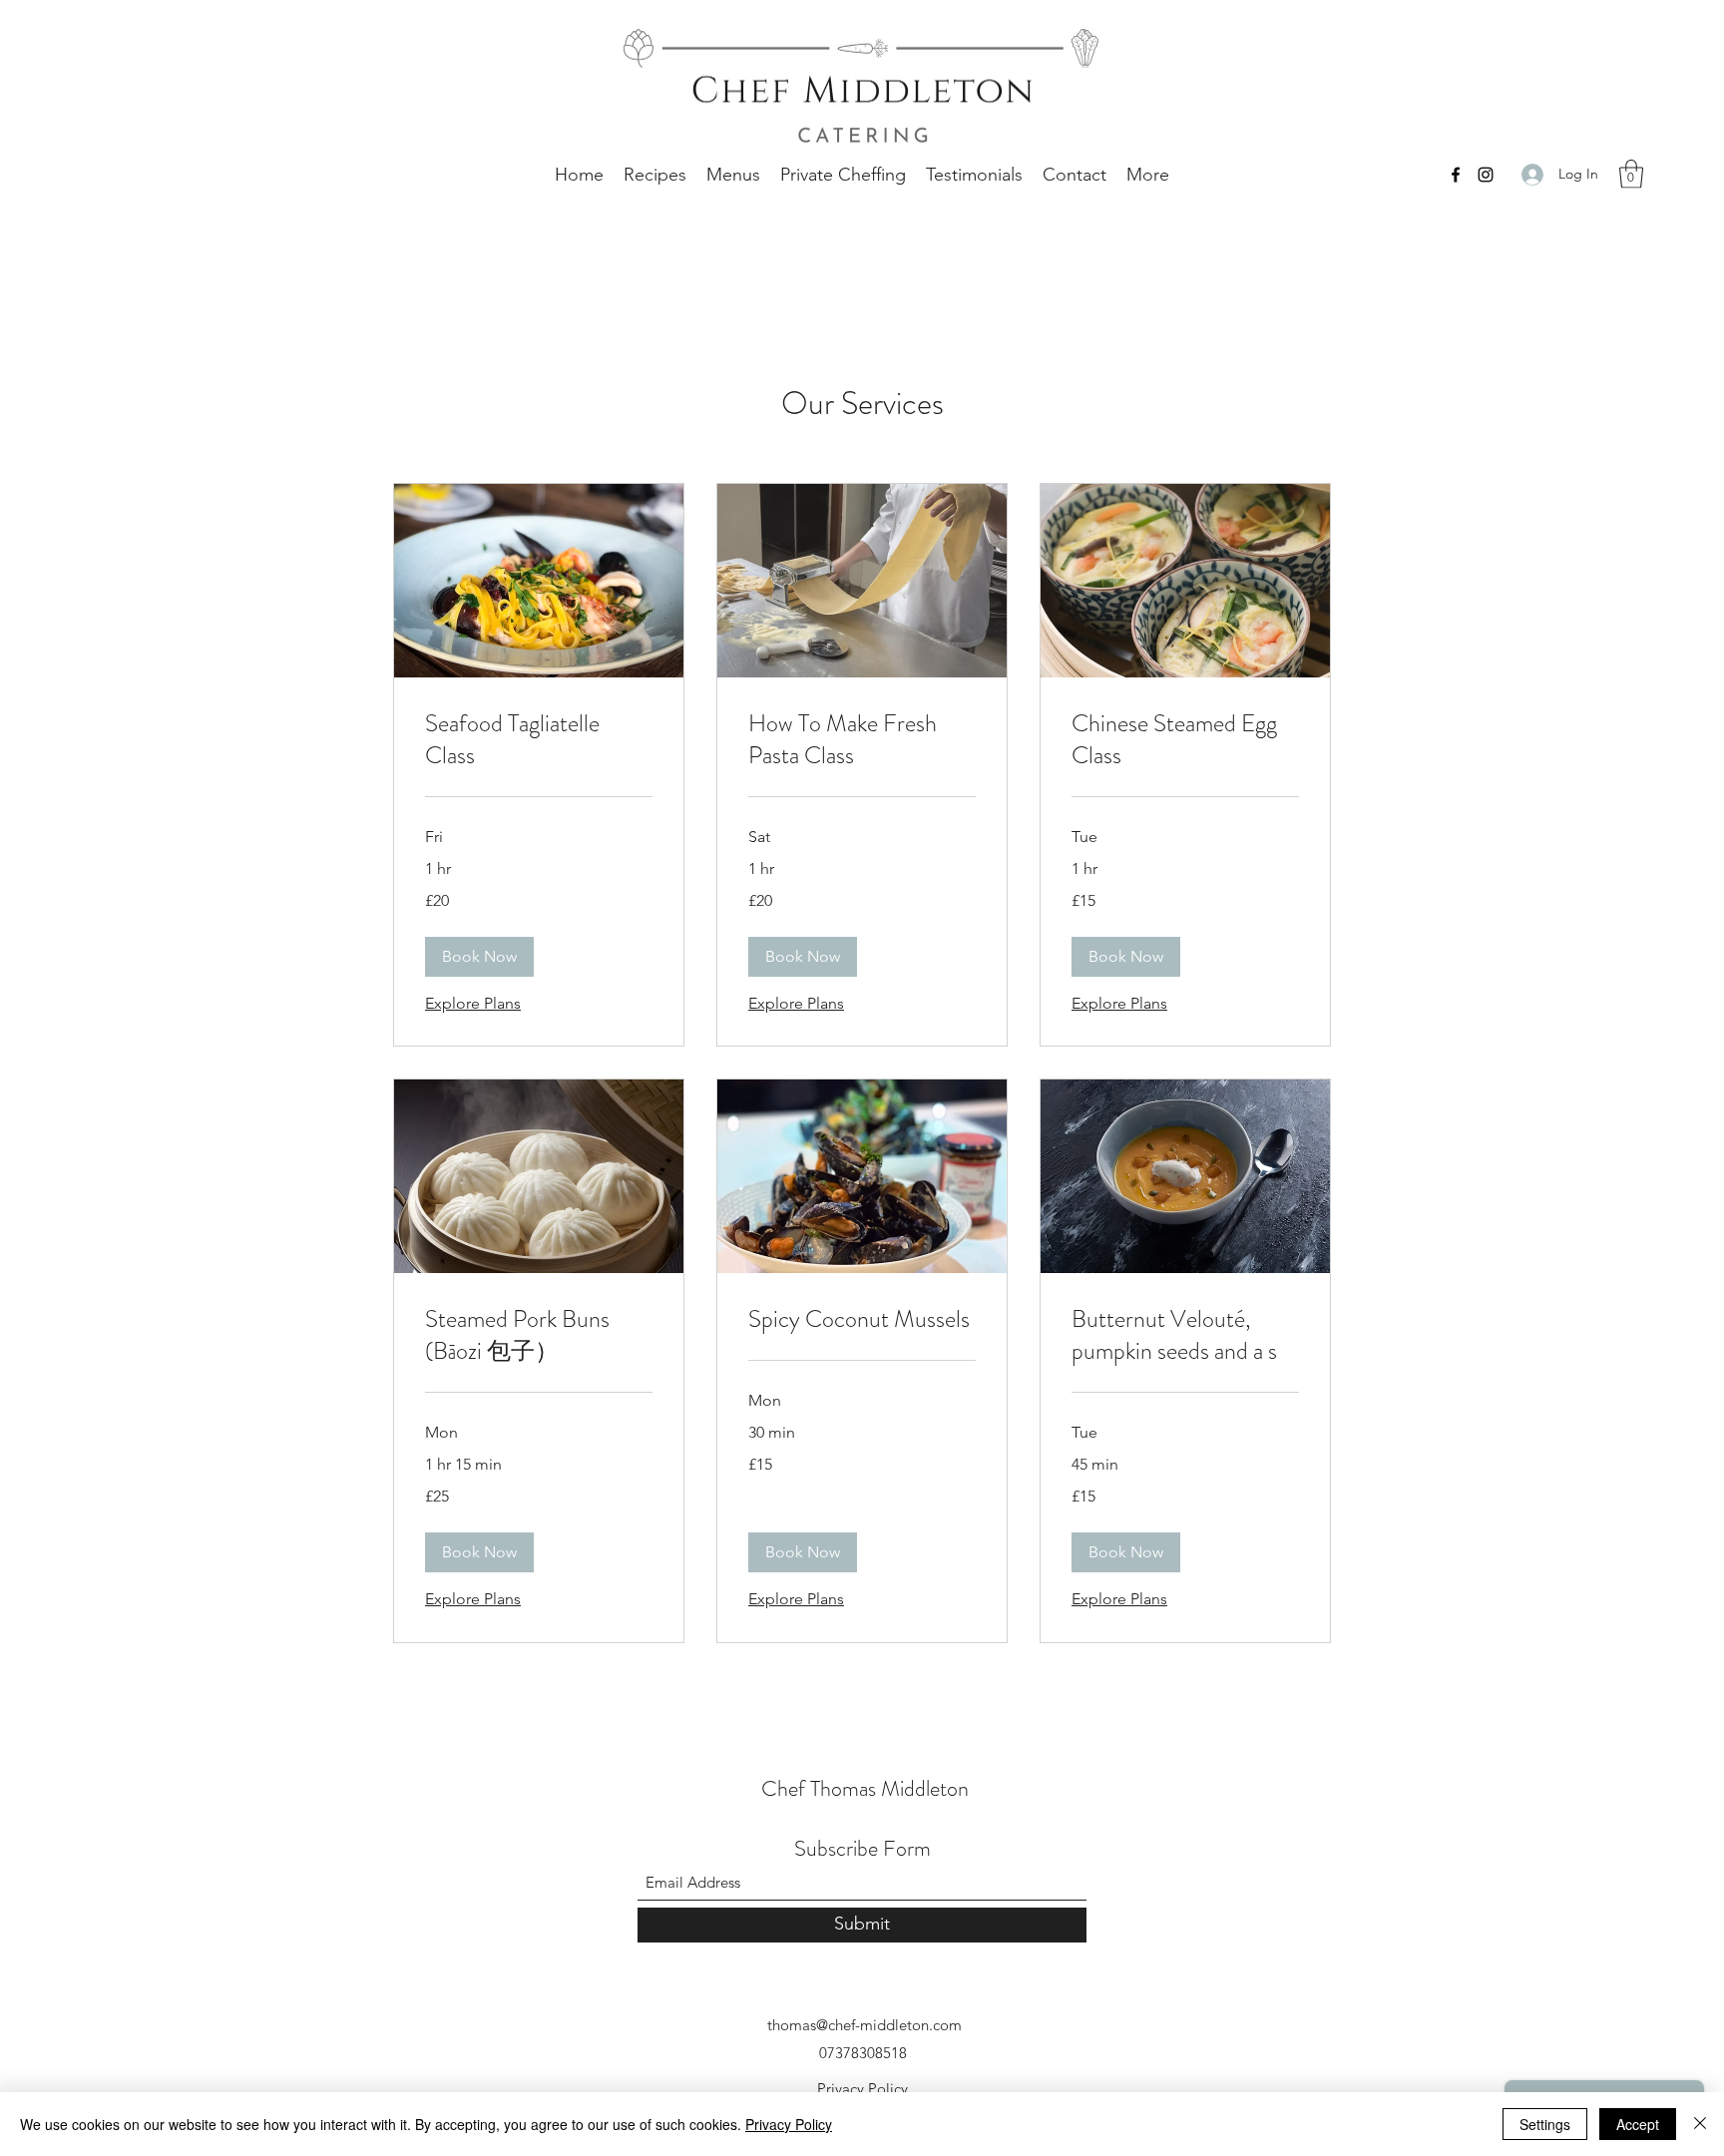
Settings (1545, 2124)
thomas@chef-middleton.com (864, 2025)
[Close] (1700, 2124)
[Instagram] (1486, 175)
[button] (1631, 174)
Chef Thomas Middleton (865, 1788)
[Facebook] (1456, 175)
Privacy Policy (862, 2089)
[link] (539, 740)
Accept (1638, 2124)
